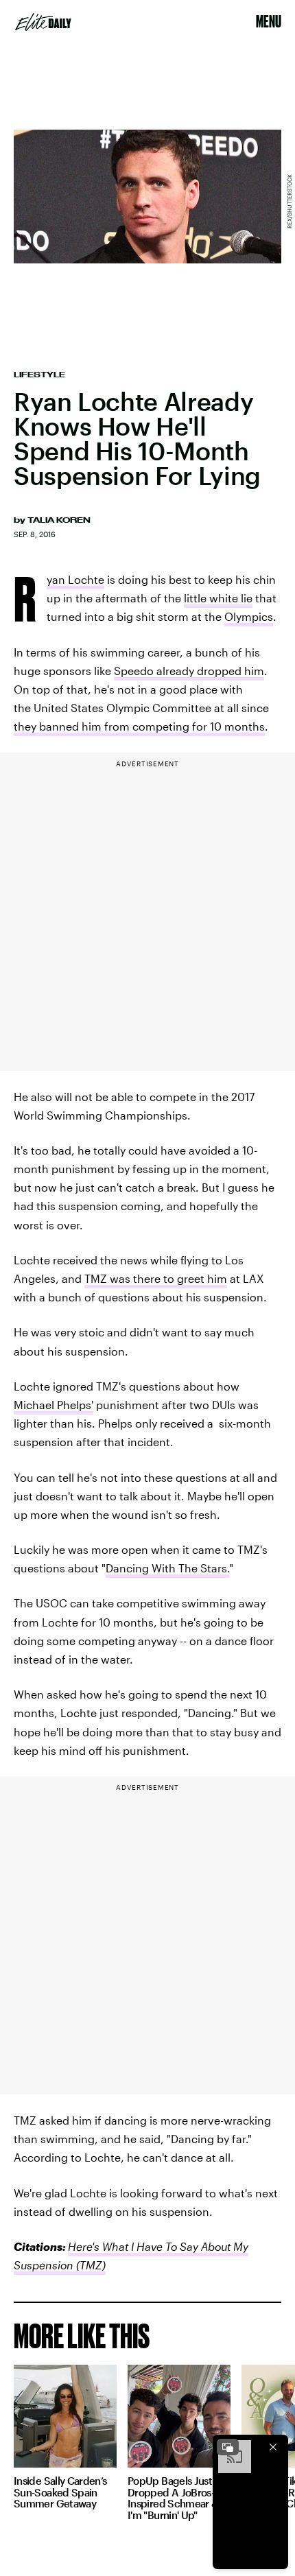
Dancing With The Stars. (167, 1568)
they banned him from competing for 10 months (139, 726)
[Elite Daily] (43, 22)
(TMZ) (90, 2265)
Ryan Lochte (75, 581)
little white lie (218, 598)
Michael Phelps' (54, 1405)
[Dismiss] (273, 2447)
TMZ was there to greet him (156, 1278)
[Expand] (228, 2447)
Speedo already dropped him (189, 671)
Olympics (249, 616)
